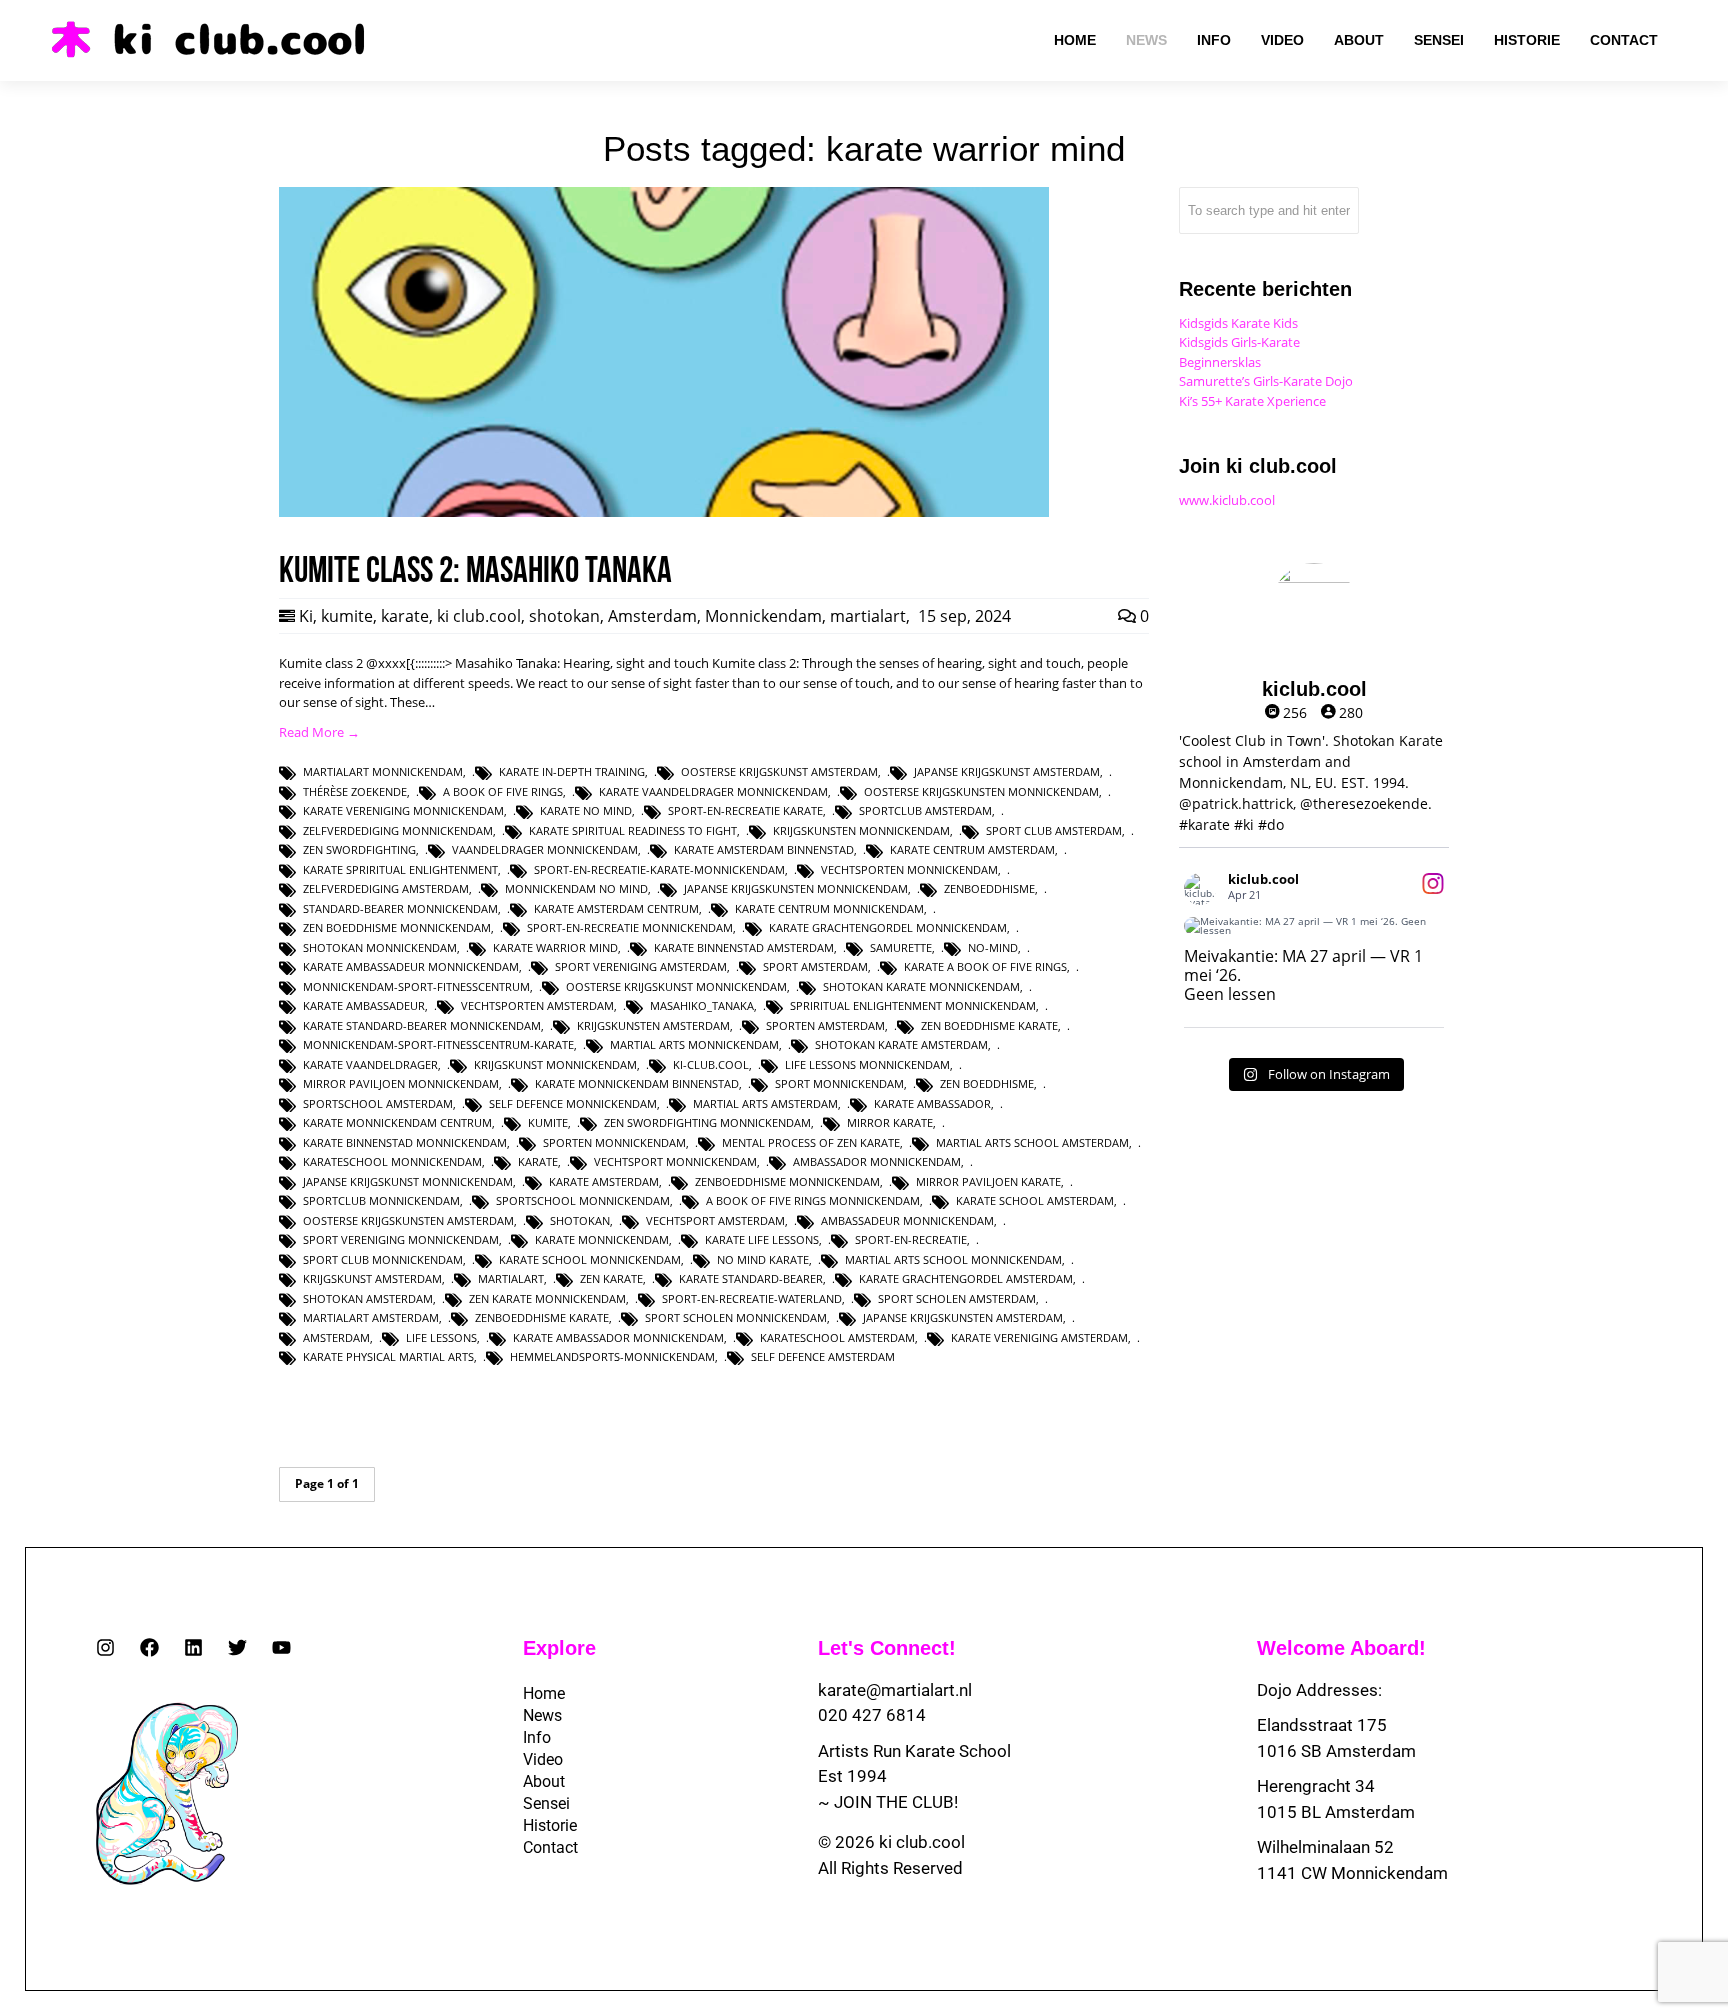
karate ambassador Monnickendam (618, 1337)
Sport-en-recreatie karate (745, 810)
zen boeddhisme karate (989, 1025)
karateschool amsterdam (837, 1337)
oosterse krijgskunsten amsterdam (408, 1220)
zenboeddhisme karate (542, 1317)
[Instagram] (105, 1647)
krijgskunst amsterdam (372, 1278)
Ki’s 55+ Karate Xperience (1252, 401)
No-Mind (993, 947)
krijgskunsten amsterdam (653, 1025)
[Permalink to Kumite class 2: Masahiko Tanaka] (664, 512)
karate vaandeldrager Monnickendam (713, 791)
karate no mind (586, 810)
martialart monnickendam (383, 771)
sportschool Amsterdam (378, 1103)
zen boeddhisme (987, 1083)
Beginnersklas (1220, 362)
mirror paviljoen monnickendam (401, 1083)
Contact (550, 1847)
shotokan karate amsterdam (901, 1044)
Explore (559, 1648)
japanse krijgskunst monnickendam (408, 1181)
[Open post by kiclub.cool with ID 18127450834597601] (1314, 926)
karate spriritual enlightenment (400, 869)
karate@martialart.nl (895, 1690)
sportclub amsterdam (925, 810)
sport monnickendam (839, 1083)
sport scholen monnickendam (736, 1317)
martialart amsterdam (371, 1317)
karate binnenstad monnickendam (405, 1142)
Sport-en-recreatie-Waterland (752, 1298)
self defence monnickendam (573, 1103)
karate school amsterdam (1035, 1200)
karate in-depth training (572, 771)
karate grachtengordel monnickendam (888, 927)
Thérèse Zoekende (355, 791)
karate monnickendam (602, 1239)
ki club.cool (479, 616)
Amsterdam (652, 616)
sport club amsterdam (1054, 830)
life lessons (441, 1337)
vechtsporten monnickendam (909, 869)
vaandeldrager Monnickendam (545, 849)
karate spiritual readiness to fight (633, 830)
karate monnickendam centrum (397, 1122)
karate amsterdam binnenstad (764, 849)
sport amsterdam (815, 966)
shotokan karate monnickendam (921, 986)
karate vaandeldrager (370, 1064)
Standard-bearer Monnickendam (400, 908)
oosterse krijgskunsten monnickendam (981, 791)
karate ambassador (932, 1103)
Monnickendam (763, 616)
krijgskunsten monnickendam (861, 830)
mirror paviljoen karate (988, 1181)
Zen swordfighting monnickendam (707, 1122)
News (542, 1715)
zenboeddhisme (989, 888)
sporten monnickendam (614, 1142)
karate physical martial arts (388, 1356)
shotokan (564, 616)
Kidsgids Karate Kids (1238, 323)
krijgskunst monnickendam (555, 1064)
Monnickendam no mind (576, 888)
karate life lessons (762, 1239)
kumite (347, 616)
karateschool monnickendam (392, 1161)
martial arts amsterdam (765, 1103)
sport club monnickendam (383, 1259)
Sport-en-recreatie (911, 1239)
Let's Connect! (887, 1648)
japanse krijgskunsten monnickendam (796, 888)
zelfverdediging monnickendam (398, 830)
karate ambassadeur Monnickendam (411, 966)
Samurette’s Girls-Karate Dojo (1266, 381)
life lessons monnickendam (867, 1064)
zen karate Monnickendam (547, 1298)
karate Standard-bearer (751, 1278)
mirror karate (890, 1122)
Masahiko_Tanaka (702, 1005)
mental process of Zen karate (811, 1142)
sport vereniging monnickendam (401, 1239)
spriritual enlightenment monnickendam (913, 1005)
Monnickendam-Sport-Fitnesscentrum (416, 986)
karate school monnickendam (590, 1259)
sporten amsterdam (825, 1025)
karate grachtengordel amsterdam (966, 1278)
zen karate (611, 1278)
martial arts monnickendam (694, 1044)
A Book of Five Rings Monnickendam (813, 1200)
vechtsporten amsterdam (537, 1005)
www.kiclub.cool (1227, 500)
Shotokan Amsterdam (368, 1298)
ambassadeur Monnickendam (907, 1220)
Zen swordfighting (359, 849)
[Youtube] (281, 1647)
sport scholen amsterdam (957, 1298)
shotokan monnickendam (380, 947)
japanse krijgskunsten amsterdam (963, 1317)
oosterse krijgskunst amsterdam (779, 771)
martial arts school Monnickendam (953, 1259)
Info (537, 1737)
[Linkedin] (193, 1647)
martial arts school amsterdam (1032, 1142)
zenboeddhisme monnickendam (787, 1181)
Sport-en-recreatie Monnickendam (630, 927)
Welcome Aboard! (1341, 1648)
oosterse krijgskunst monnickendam (676, 986)
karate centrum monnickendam (829, 908)
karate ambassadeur (364, 1005)
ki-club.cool (711, 1064)
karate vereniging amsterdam (1039, 1337)
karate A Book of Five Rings (985, 966)
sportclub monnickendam (381, 1200)
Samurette (901, 947)
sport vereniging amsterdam (641, 966)
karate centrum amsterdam (972, 849)
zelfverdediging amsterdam (386, 888)
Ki (306, 616)
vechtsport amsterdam (715, 1220)
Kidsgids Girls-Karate (1239, 342)
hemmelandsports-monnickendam (612, 1356)
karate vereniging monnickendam (403, 810)
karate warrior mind (555, 947)
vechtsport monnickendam (675, 1161)
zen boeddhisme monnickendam (397, 927)
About (544, 1781)
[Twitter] (237, 1647)
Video (543, 1759)
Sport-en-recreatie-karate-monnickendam (659, 869)
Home (544, 1693)
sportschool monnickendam (583, 1200)
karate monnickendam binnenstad (637, 1083)
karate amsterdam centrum (616, 908)
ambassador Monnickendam (877, 1161)
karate (405, 616)
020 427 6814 (872, 1715)
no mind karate (763, 1259)
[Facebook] (149, 1647)
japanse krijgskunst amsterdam (1007, 771)
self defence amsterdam (823, 1356)
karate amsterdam (604, 1181)
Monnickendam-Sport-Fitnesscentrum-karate (438, 1044)
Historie (550, 1825)
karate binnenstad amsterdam (744, 947)
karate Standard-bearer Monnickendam (422, 1025)
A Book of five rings (503, 791)
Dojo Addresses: (1319, 1690)
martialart (868, 616)
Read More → (319, 732)
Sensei (546, 1803)
